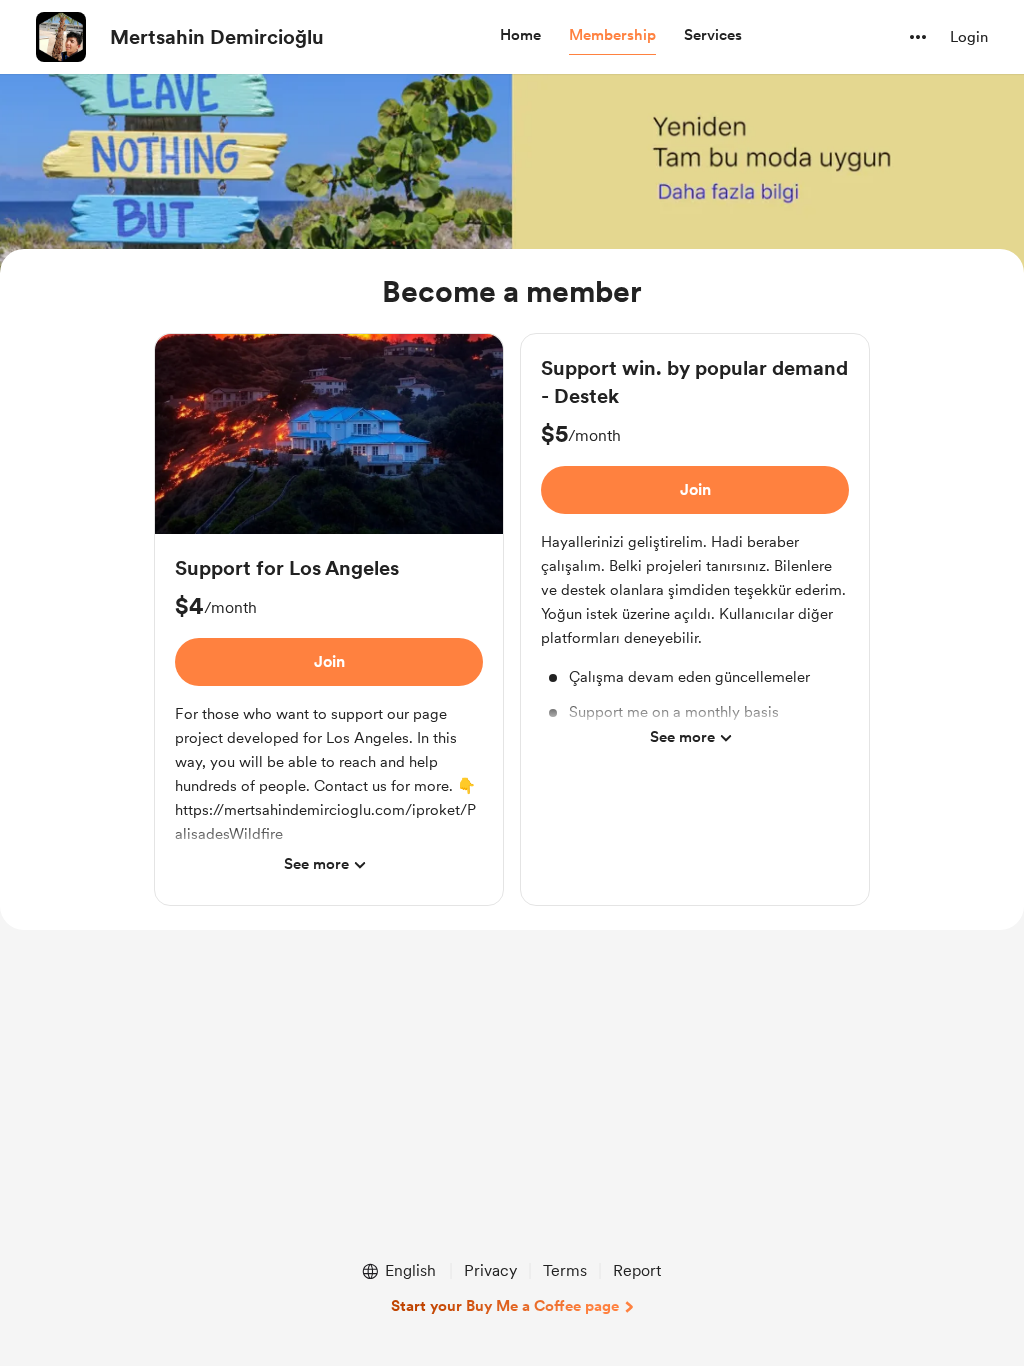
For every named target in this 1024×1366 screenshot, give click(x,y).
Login (969, 37)
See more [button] (316, 864)
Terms (565, 1270)
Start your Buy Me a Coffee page (505, 1306)
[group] (329, 619)
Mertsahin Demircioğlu (217, 37)
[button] (520, 36)
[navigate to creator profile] (61, 37)
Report (637, 1270)
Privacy (490, 1270)
